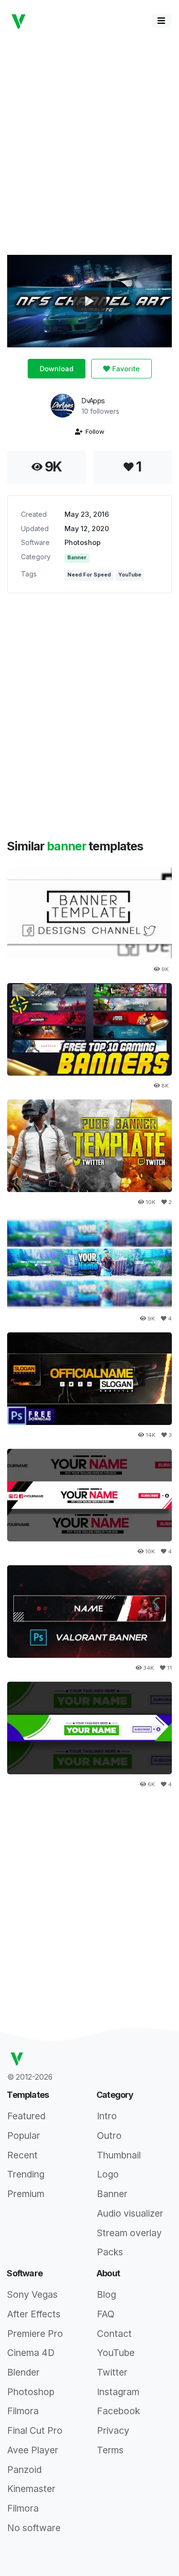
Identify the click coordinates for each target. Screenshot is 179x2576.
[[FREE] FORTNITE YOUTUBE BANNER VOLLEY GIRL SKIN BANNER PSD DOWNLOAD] (89, 1262)
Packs (110, 2252)
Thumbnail (119, 2155)
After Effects (34, 2314)
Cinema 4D (31, 2353)
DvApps (93, 401)
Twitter (112, 2372)
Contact (114, 2334)
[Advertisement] (89, 142)
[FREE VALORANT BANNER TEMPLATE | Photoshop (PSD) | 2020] (89, 1612)
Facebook (118, 2411)
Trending (26, 2174)
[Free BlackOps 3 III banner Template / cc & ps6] (89, 1379)
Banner (77, 558)
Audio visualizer (130, 2213)
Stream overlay (129, 2233)
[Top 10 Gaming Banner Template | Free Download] (89, 1029)
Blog (106, 2294)
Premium (26, 2194)
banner (68, 846)
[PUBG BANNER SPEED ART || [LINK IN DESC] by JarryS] (89, 1146)
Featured (26, 2116)
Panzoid (24, 2470)
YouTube (130, 575)
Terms (110, 2450)
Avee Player (33, 2450)
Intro (107, 2116)
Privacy (113, 2430)
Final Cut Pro (35, 2430)
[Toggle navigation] (161, 21)
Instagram (118, 2392)
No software (34, 2528)
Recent (22, 2155)
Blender (23, 2372)
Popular (24, 2136)
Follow (93, 432)
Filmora (23, 2411)
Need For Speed (89, 575)
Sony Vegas (32, 2294)
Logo (108, 2174)
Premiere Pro (35, 2334)
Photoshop (83, 542)
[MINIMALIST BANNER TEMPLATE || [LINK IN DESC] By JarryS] (89, 913)
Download (57, 369)
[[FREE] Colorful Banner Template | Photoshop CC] (89, 1728)
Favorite (125, 369)
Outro (109, 2136)
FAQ (106, 2314)
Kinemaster (31, 2489)
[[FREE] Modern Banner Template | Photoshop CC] (89, 1495)
